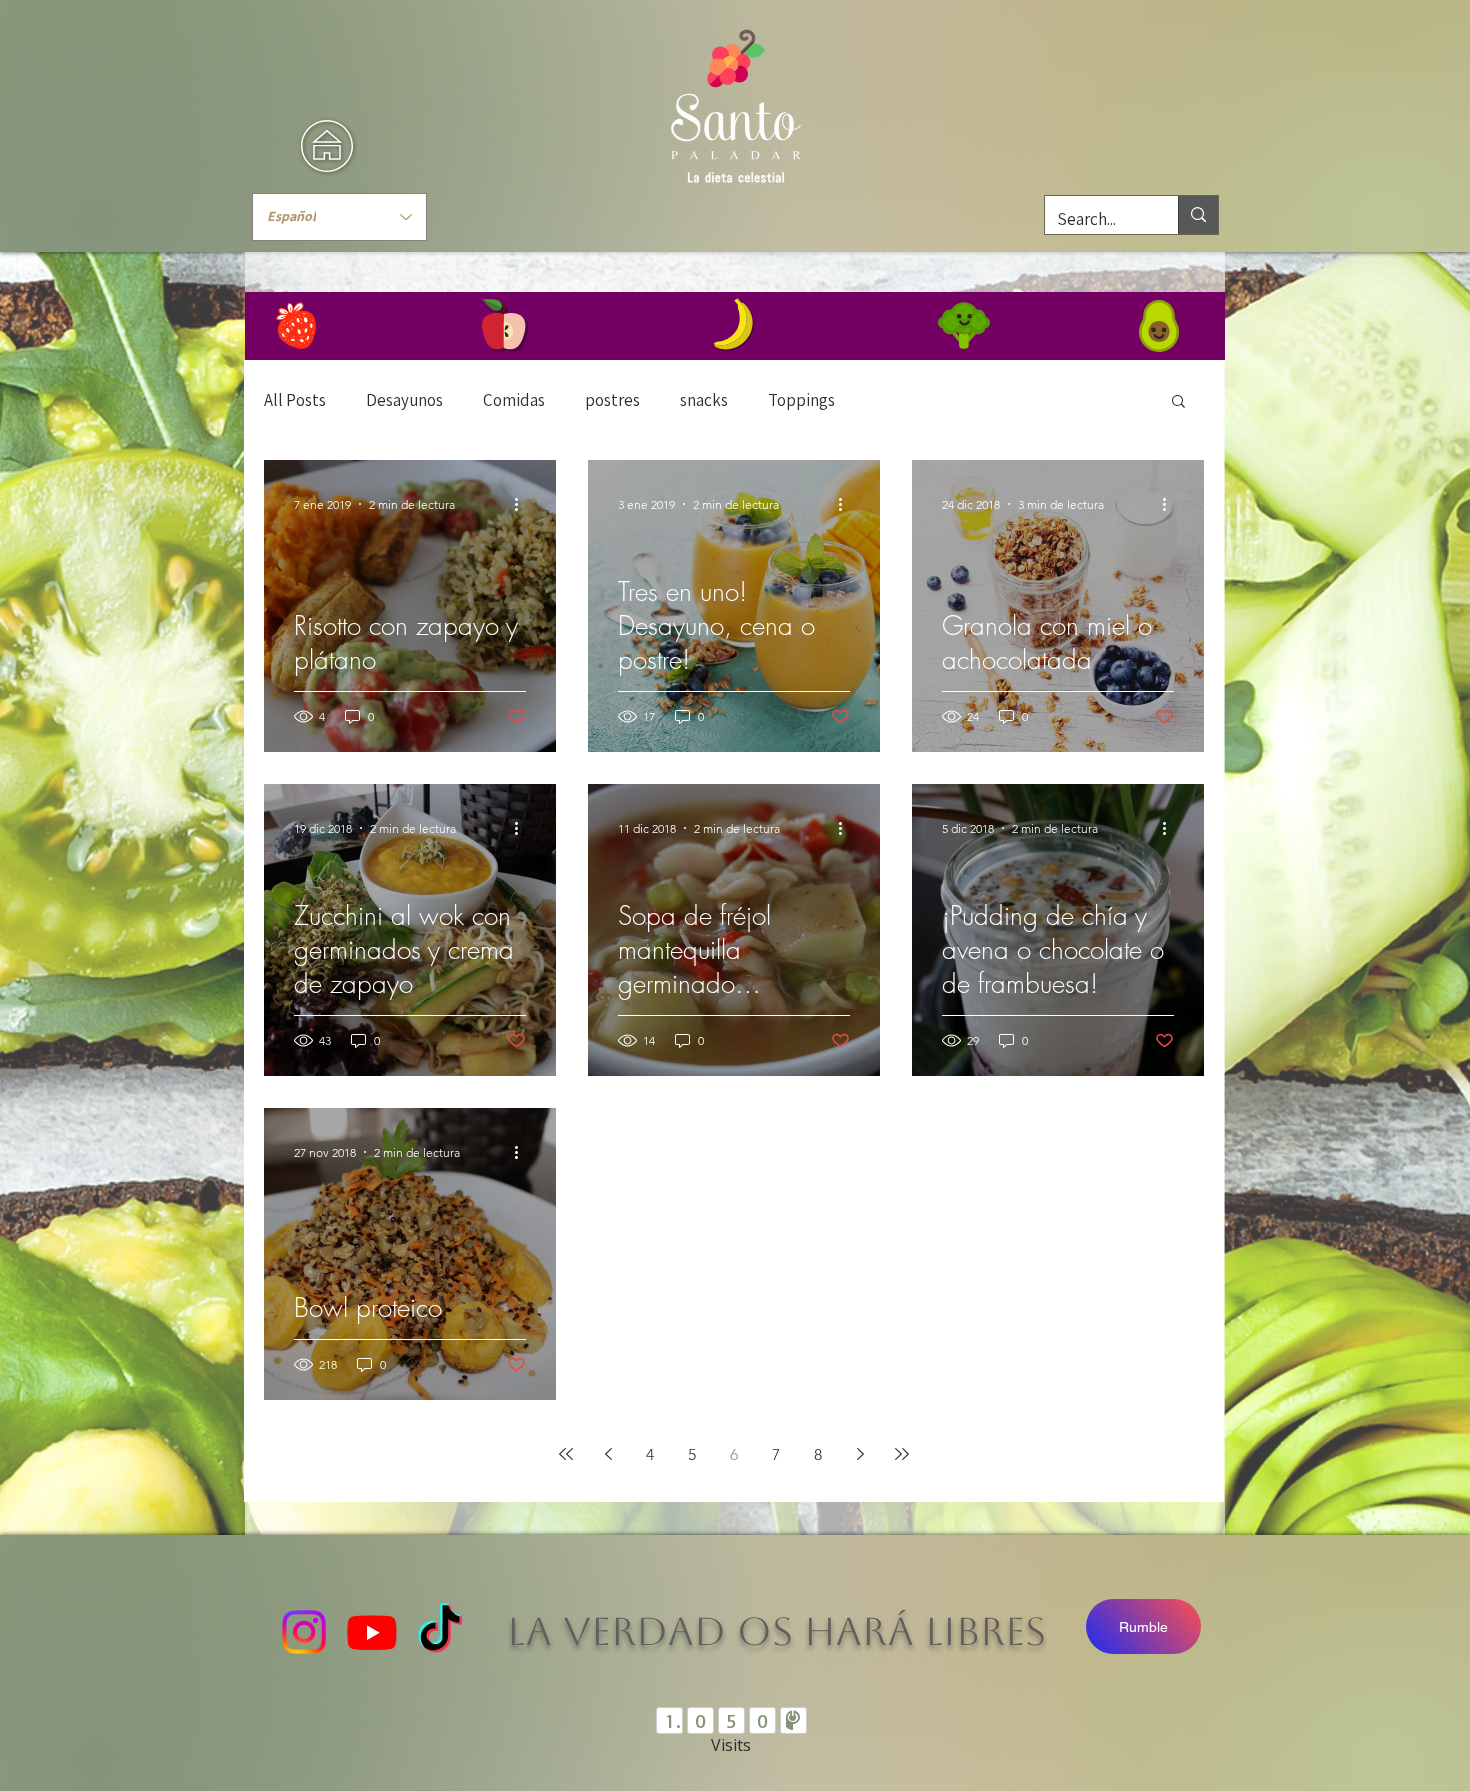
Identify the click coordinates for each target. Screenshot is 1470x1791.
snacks (704, 400)
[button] (1178, 402)
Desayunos (404, 400)
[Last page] (902, 1454)
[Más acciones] (523, 504)
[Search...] (1198, 215)
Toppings (801, 400)
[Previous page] (608, 1454)
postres (612, 400)
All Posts (295, 400)
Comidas (514, 400)
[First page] (566, 1454)
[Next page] (860, 1454)
